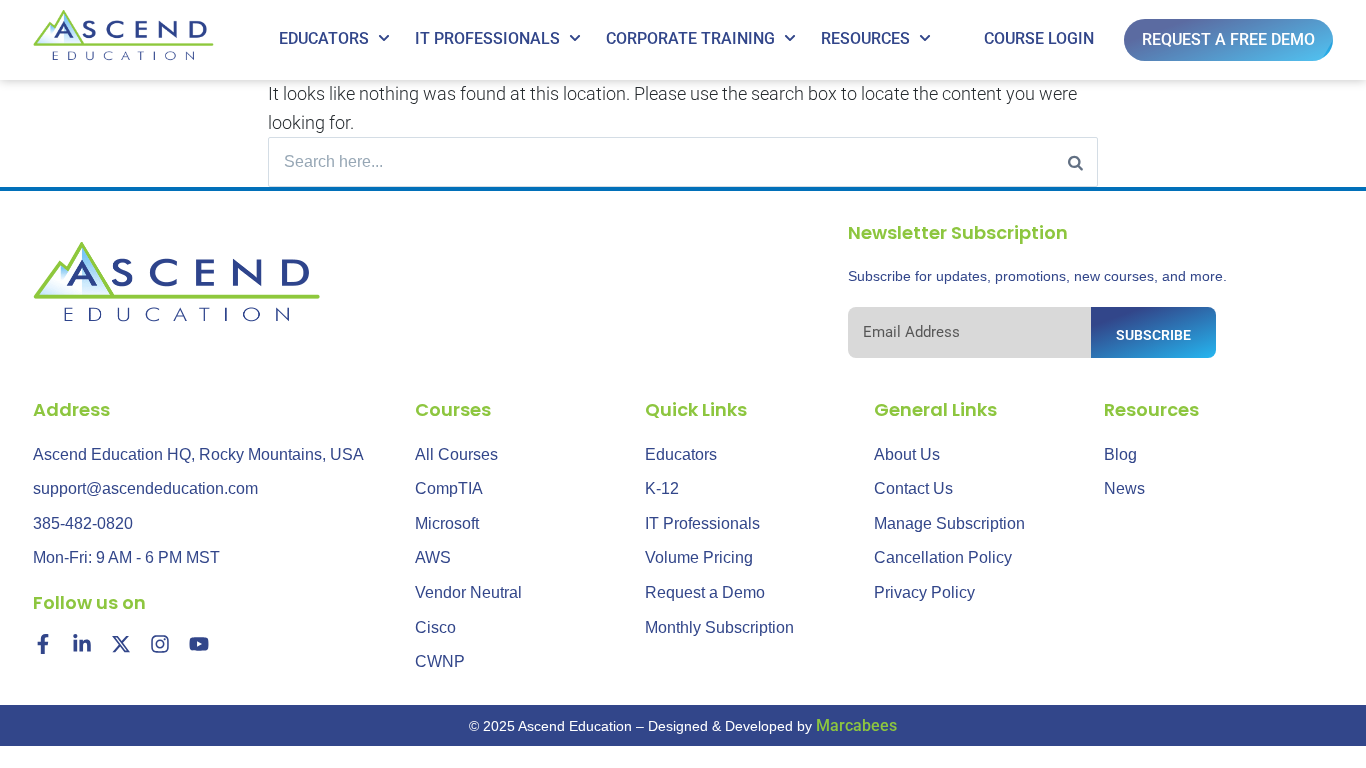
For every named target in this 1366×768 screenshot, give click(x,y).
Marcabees (856, 725)
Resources (865, 38)
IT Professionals (487, 38)
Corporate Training (690, 38)
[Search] (1075, 162)
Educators (324, 38)
